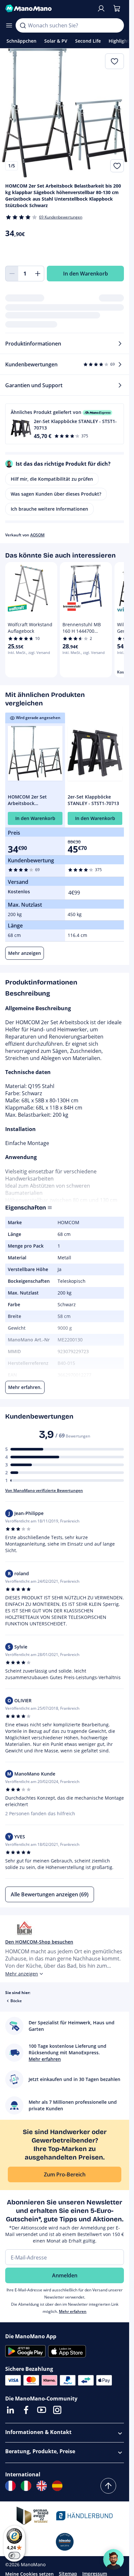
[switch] (14, 2555)
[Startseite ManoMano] (48, 8)
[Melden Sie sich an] (101, 8)
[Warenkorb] (117, 8)
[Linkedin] (10, 2410)
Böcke (16, 2001)
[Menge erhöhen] (38, 274)
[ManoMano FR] (10, 2486)
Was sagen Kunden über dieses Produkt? (56, 494)
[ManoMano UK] (42, 2486)
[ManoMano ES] (57, 2486)
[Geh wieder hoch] (108, 2486)
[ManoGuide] (114, 2559)
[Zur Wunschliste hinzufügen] (117, 166)
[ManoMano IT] (26, 2486)
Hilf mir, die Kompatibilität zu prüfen (52, 479)
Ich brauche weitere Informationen (49, 509)
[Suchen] (23, 25)
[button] (65, 424)
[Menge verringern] (12, 274)
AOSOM (37, 535)
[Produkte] (9, 25)
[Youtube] (42, 2410)
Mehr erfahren (73, 2311)
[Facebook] (26, 2410)
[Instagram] (57, 2410)
